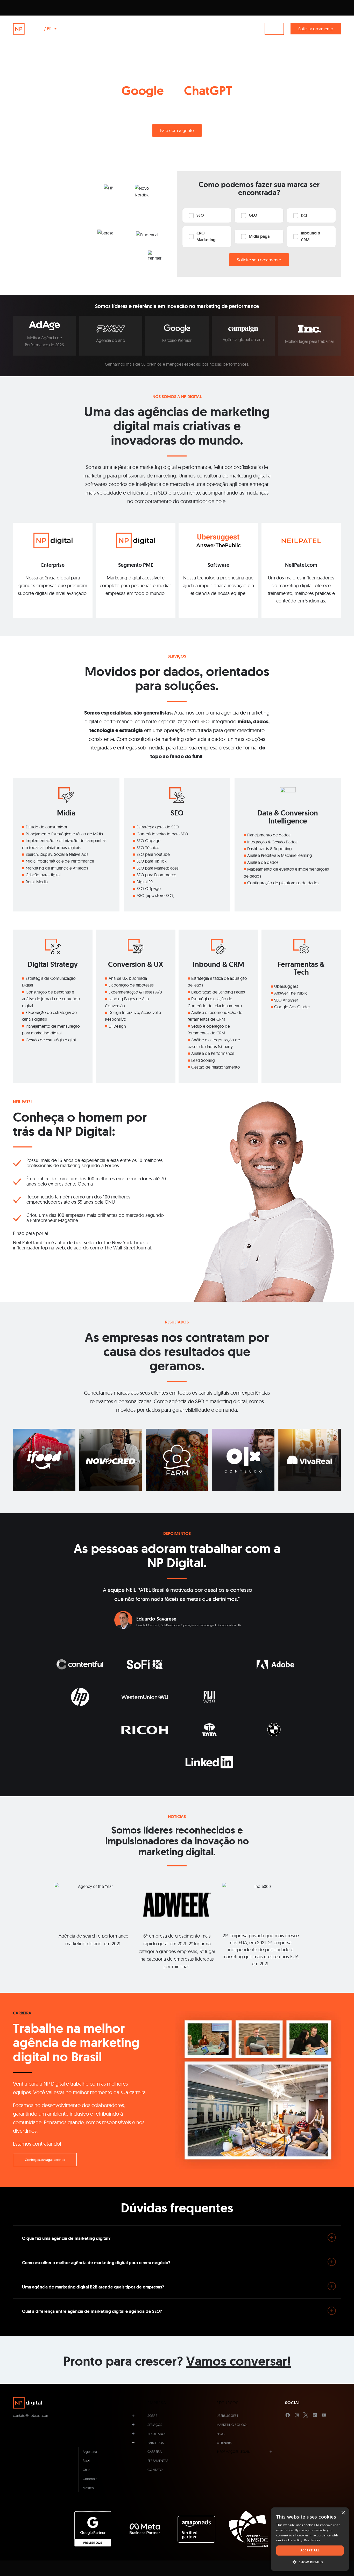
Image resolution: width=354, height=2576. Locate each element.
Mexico (88, 2488)
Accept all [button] (310, 2550)
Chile (86, 2470)
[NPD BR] (27, 29)
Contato (155, 2470)
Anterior (83, 1593)
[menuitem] (75, 29)
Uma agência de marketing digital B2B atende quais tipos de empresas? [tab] (93, 2287)
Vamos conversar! (239, 2361)
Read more (312, 2540)
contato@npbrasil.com (31, 2416)
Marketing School (232, 2425)
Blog (221, 2434)
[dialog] (310, 2539)
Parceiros (156, 2443)
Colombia (90, 2479)
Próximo (271, 1593)
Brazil (87, 2461)
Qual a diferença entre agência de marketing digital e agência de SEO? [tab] (92, 2311)
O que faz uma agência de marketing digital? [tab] (66, 2238)
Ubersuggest (227, 2416)
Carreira (155, 2452)
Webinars (224, 2443)
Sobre (152, 2416)
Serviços (155, 2425)
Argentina (90, 2452)
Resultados (157, 2434)
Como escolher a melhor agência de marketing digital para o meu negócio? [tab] (96, 2263)
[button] (310, 2562)
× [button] (343, 2513)
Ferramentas (158, 2461)
